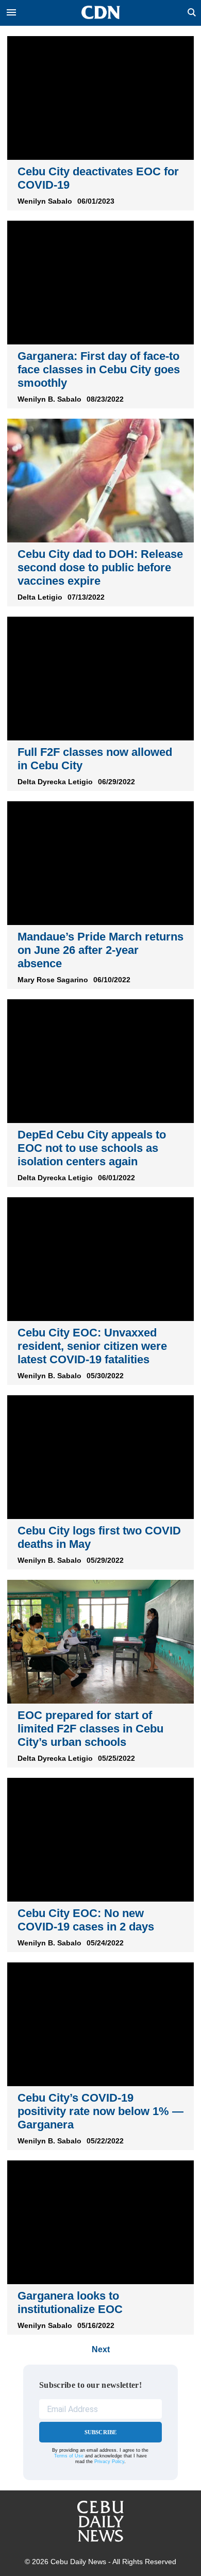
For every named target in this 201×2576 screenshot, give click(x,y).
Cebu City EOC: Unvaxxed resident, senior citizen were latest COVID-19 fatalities (92, 1346)
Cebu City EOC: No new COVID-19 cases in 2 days (86, 1920)
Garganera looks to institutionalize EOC (70, 2302)
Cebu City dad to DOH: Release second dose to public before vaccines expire (100, 567)
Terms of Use (69, 2456)
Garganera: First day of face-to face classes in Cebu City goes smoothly (99, 369)
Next (101, 2349)
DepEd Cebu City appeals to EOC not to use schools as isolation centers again (92, 1148)
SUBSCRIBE (101, 2432)
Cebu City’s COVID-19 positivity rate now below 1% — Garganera (100, 2111)
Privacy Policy (109, 2462)
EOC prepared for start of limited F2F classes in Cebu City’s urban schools (90, 1729)
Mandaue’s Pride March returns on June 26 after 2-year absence (100, 950)
